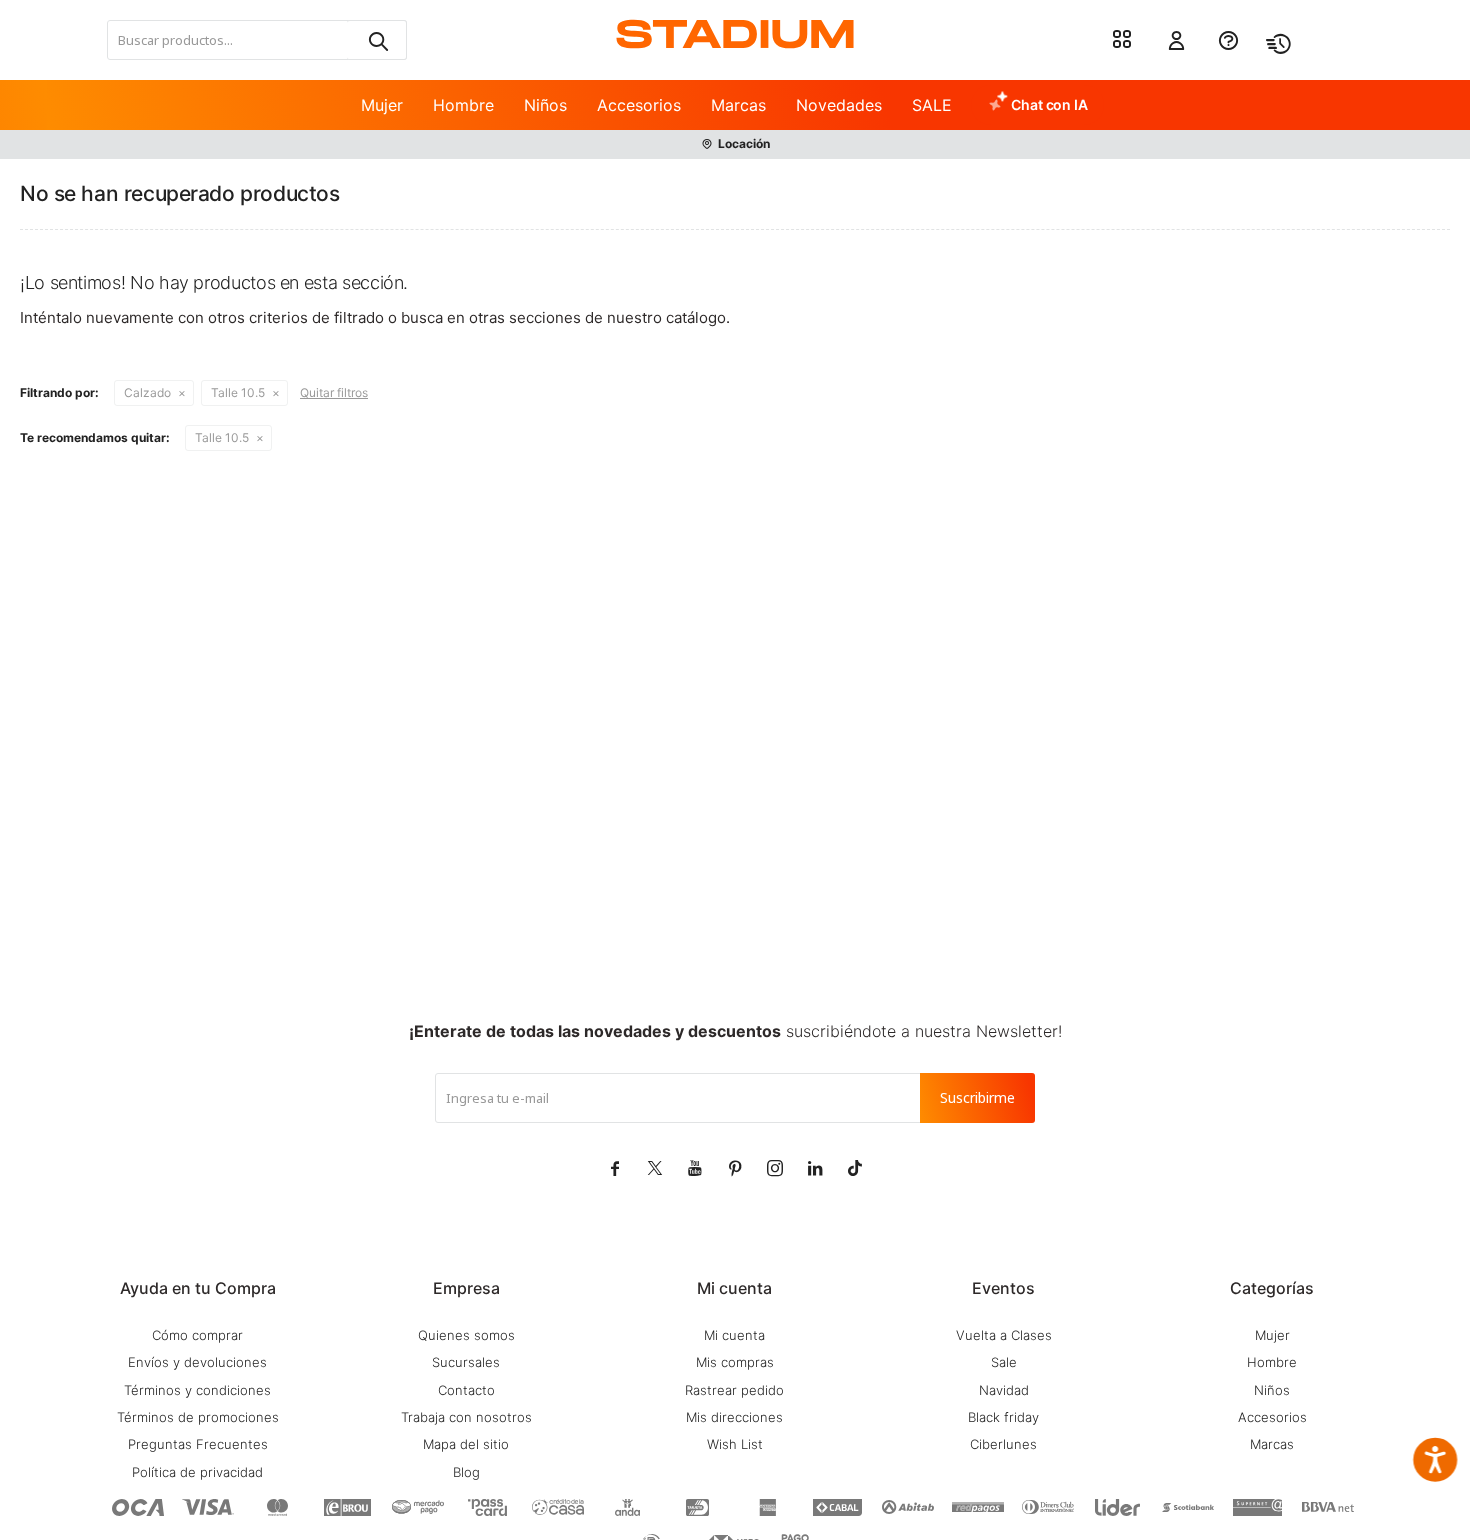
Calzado (147, 392)
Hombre (463, 105)
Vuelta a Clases (1004, 1335)
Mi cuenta (734, 1335)
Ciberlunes (1003, 1444)
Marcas (738, 105)
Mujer (382, 105)
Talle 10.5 (238, 392)
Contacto (466, 1390)
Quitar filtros (334, 392)
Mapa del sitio (466, 1444)
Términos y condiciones (197, 1390)
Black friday (1003, 1417)
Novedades (839, 105)
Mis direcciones (734, 1417)
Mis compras (735, 1362)
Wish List (735, 1444)
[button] (377, 40)
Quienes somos (466, 1335)
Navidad (1004, 1390)
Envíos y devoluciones (197, 1362)
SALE (932, 105)
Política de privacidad (197, 1472)
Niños (545, 105)
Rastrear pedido (734, 1390)
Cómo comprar (197, 1335)
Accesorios (639, 105)
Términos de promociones (198, 1417)
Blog (466, 1472)
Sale (1004, 1362)
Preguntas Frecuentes (198, 1444)
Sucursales (466, 1362)
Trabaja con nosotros (466, 1417)
